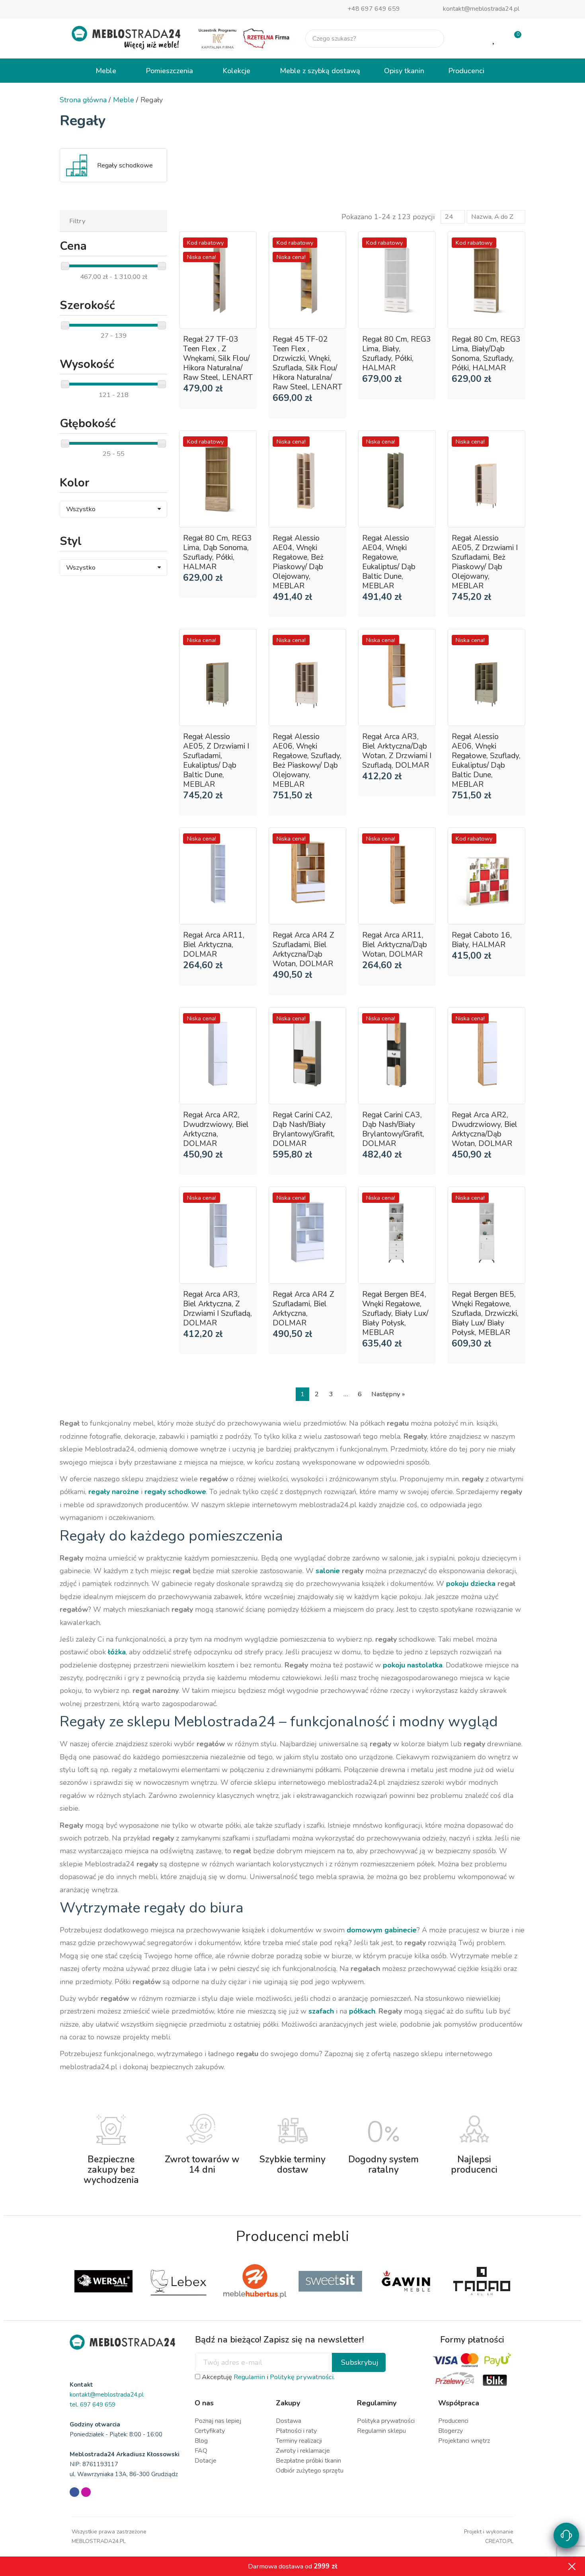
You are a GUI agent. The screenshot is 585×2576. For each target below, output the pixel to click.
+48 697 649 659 (374, 9)
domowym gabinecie (382, 1930)
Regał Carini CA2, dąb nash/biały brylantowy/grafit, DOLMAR (304, 1129)
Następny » (388, 1394)
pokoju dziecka (471, 1584)
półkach (362, 2011)
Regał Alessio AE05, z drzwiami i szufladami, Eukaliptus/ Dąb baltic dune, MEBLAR (216, 761)
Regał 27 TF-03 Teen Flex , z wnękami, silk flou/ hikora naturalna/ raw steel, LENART (218, 358)
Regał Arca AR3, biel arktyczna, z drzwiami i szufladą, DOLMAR (217, 1309)
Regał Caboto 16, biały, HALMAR (482, 940)
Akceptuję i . (267, 2377)
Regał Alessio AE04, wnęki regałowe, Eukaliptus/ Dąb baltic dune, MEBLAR (389, 562)
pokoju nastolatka (413, 1665)
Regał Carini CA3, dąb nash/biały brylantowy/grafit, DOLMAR (393, 1129)
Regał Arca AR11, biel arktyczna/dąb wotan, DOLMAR (395, 945)
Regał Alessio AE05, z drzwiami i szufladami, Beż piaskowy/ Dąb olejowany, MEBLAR (485, 562)
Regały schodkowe (125, 165)
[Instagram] (86, 2492)
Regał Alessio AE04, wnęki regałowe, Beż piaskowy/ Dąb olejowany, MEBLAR (298, 562)
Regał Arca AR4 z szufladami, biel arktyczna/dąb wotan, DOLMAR (303, 949)
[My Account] (469, 39)
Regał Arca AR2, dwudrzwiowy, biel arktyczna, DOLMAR (216, 1129)
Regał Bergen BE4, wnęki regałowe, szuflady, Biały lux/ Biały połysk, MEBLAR (395, 1313)
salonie (328, 1571)
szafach (321, 2011)
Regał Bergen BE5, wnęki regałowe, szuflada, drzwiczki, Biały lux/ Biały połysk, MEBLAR (485, 1313)
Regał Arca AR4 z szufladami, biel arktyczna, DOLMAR (303, 1309)
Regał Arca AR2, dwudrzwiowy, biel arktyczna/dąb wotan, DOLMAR (485, 1129)
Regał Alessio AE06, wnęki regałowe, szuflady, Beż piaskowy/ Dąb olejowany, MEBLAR (307, 761)
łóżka (117, 1652)
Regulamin (249, 2377)
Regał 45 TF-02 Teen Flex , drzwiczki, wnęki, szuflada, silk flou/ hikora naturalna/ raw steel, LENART (307, 363)
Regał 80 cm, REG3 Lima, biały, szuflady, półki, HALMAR (397, 354)
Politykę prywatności (302, 2377)
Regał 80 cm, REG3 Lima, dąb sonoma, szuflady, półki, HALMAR (217, 553)
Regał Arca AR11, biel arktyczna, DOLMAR (214, 945)
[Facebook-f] (74, 2492)
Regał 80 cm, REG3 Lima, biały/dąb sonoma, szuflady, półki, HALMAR (486, 354)
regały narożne (114, 1492)
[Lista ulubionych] (494, 39)
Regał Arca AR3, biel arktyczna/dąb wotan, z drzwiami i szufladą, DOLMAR (397, 751)
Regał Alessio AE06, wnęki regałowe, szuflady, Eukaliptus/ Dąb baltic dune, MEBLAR (486, 761)
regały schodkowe (175, 1492)
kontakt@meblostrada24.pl (481, 9)
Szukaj (431, 39)
